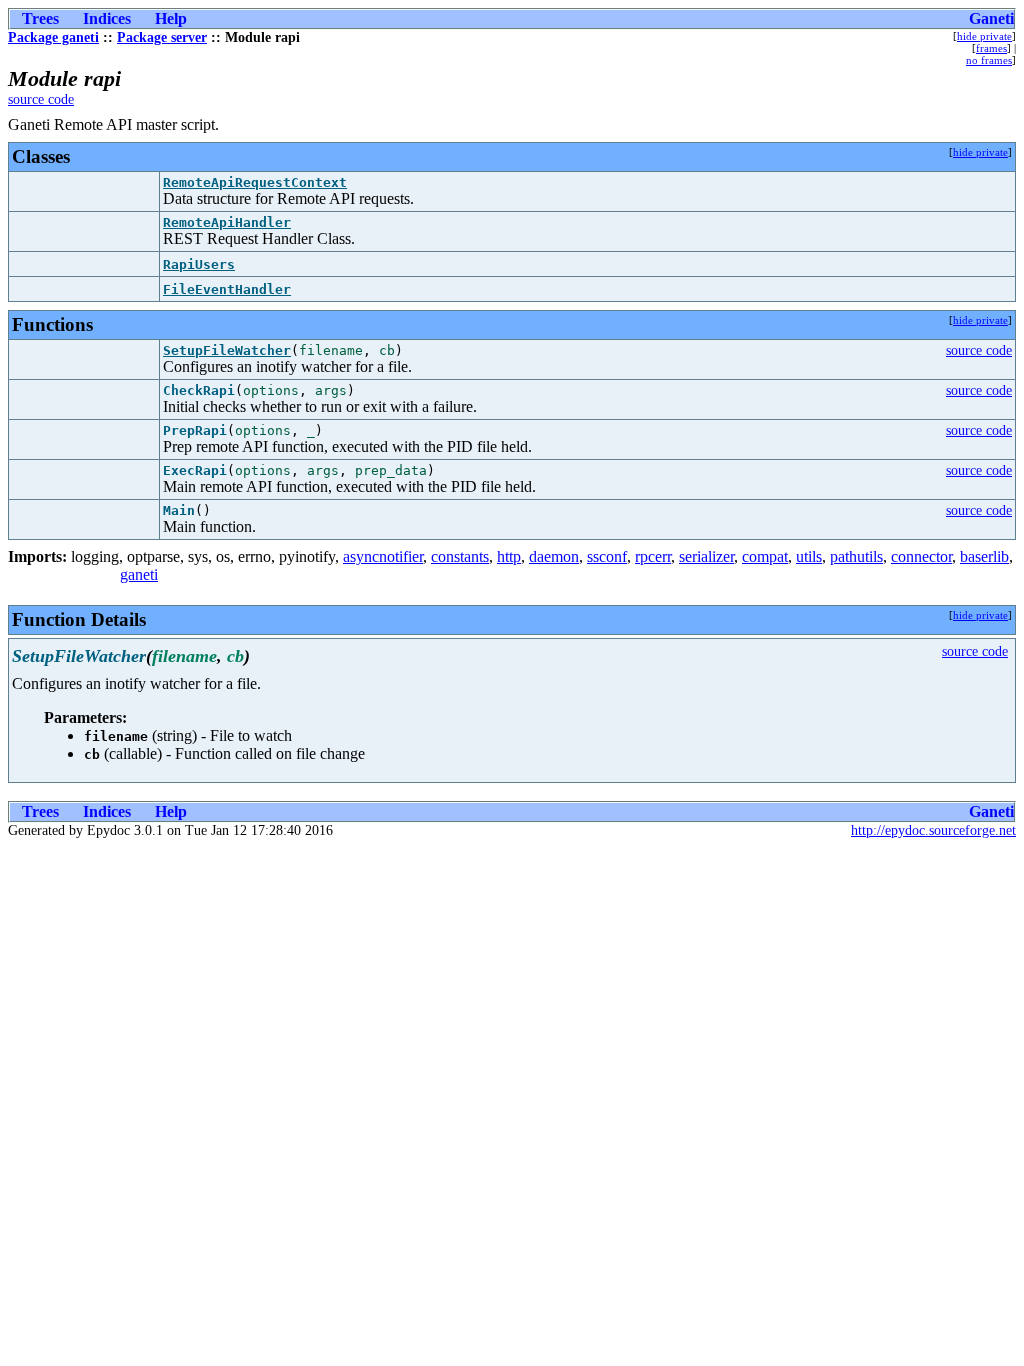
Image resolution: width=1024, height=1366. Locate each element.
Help (171, 18)
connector (921, 556)
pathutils (856, 556)
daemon (554, 556)
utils (809, 556)
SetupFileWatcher (227, 350)
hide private (984, 36)
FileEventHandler (227, 289)
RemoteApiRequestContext (255, 182)
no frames (989, 60)
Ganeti (991, 18)
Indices (107, 18)
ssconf (607, 556)
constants (460, 556)
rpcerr (653, 556)
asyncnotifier (383, 556)
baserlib (984, 556)
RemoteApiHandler (227, 222)
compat (765, 556)
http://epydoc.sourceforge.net (933, 830)
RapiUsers (199, 264)
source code (41, 99)
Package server (162, 37)
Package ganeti (53, 37)
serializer (706, 556)
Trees (40, 18)
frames (991, 48)
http (509, 556)
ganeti (139, 574)
